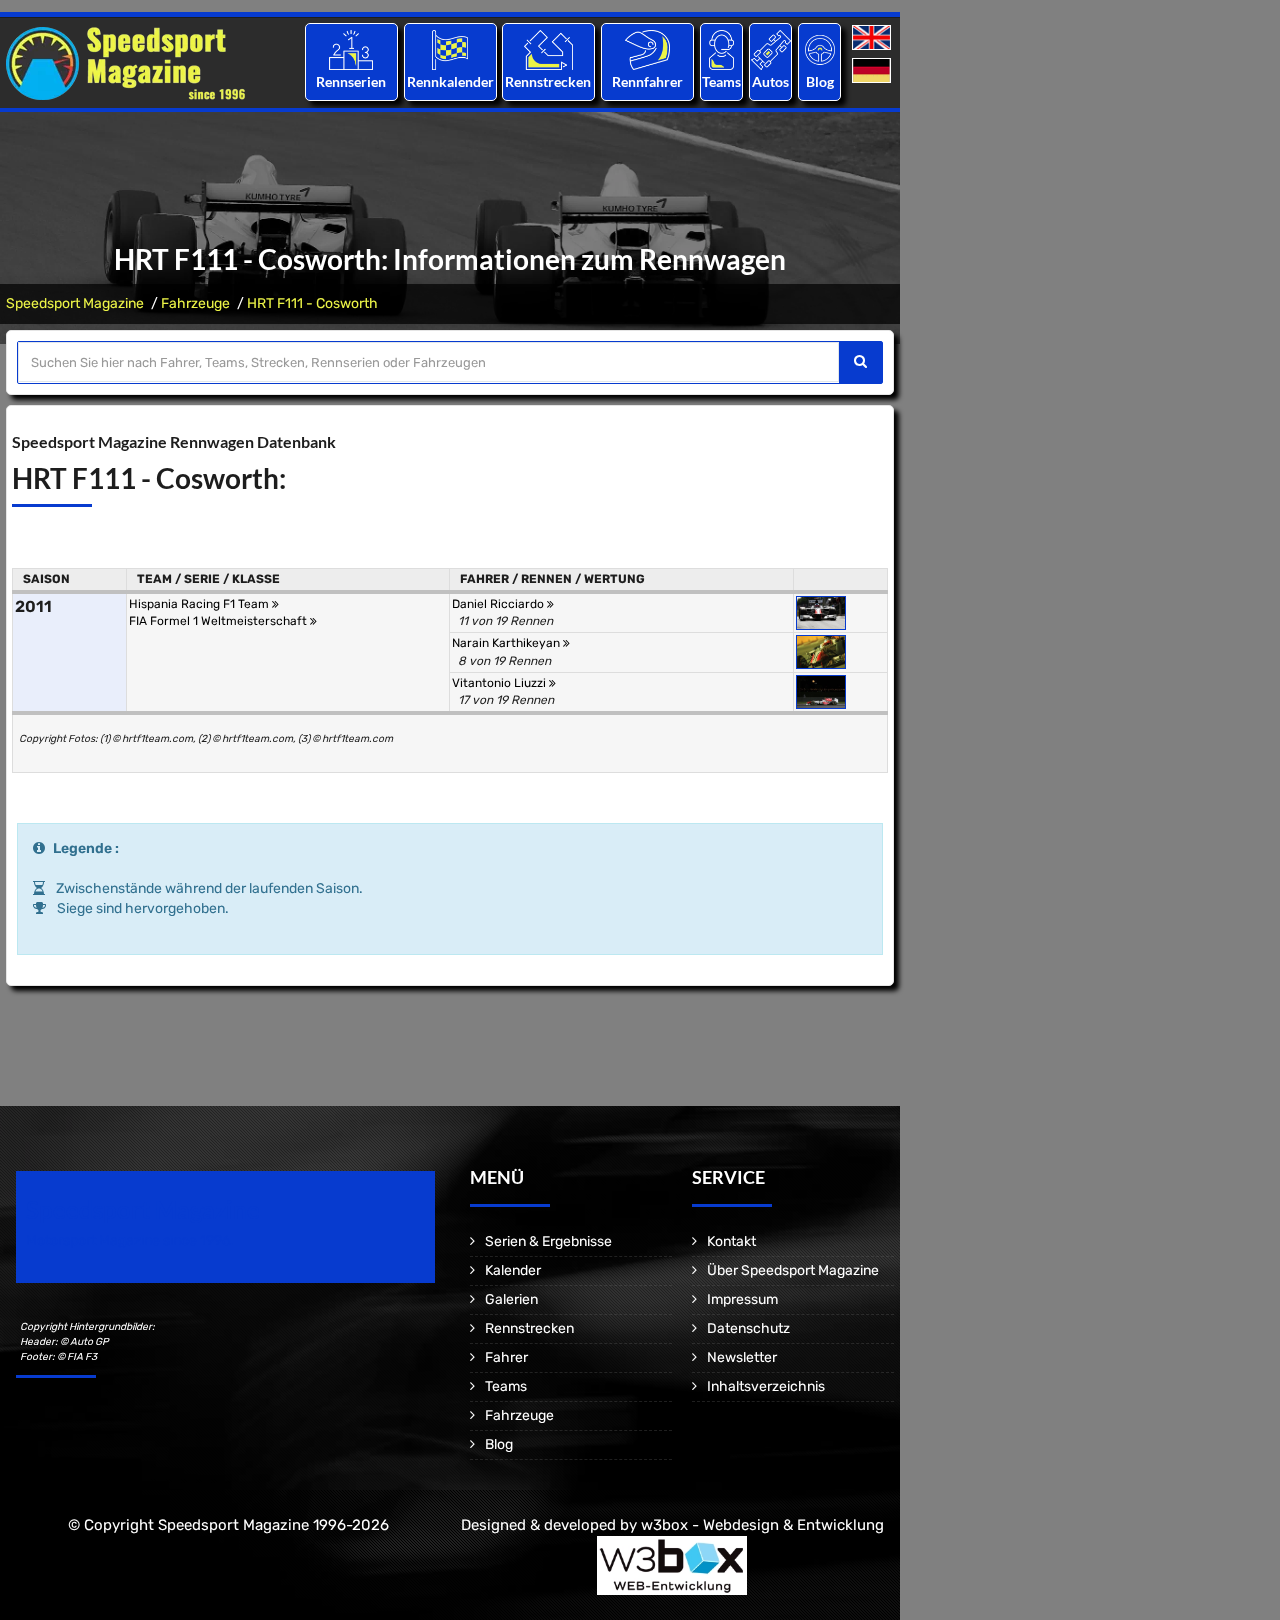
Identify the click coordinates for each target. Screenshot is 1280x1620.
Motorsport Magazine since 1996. (130, 1240)
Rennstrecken (549, 81)
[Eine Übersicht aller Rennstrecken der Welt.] (548, 49)
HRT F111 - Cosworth (312, 303)
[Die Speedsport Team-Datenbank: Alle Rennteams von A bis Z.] (721, 49)
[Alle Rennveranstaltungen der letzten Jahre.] (450, 49)
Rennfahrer (647, 81)
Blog (820, 81)
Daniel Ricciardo (499, 604)
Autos (770, 81)
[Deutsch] (873, 71)
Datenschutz (748, 1328)
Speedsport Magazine (75, 303)
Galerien (511, 1299)
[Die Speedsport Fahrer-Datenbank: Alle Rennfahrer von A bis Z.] (647, 49)
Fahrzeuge (195, 303)
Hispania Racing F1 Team (200, 604)
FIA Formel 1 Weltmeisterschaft (219, 621)
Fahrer (506, 1357)
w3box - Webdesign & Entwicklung (762, 1525)
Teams (721, 81)
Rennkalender (449, 81)
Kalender (513, 1270)
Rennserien (351, 81)
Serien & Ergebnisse (548, 1241)
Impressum (742, 1299)
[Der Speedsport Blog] (820, 49)
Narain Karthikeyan (507, 643)
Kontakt (731, 1241)
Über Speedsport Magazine (793, 1270)
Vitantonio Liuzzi (500, 683)
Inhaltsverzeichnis (766, 1386)
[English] (873, 38)
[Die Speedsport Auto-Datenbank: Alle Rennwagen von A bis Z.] (771, 49)
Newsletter (742, 1357)
